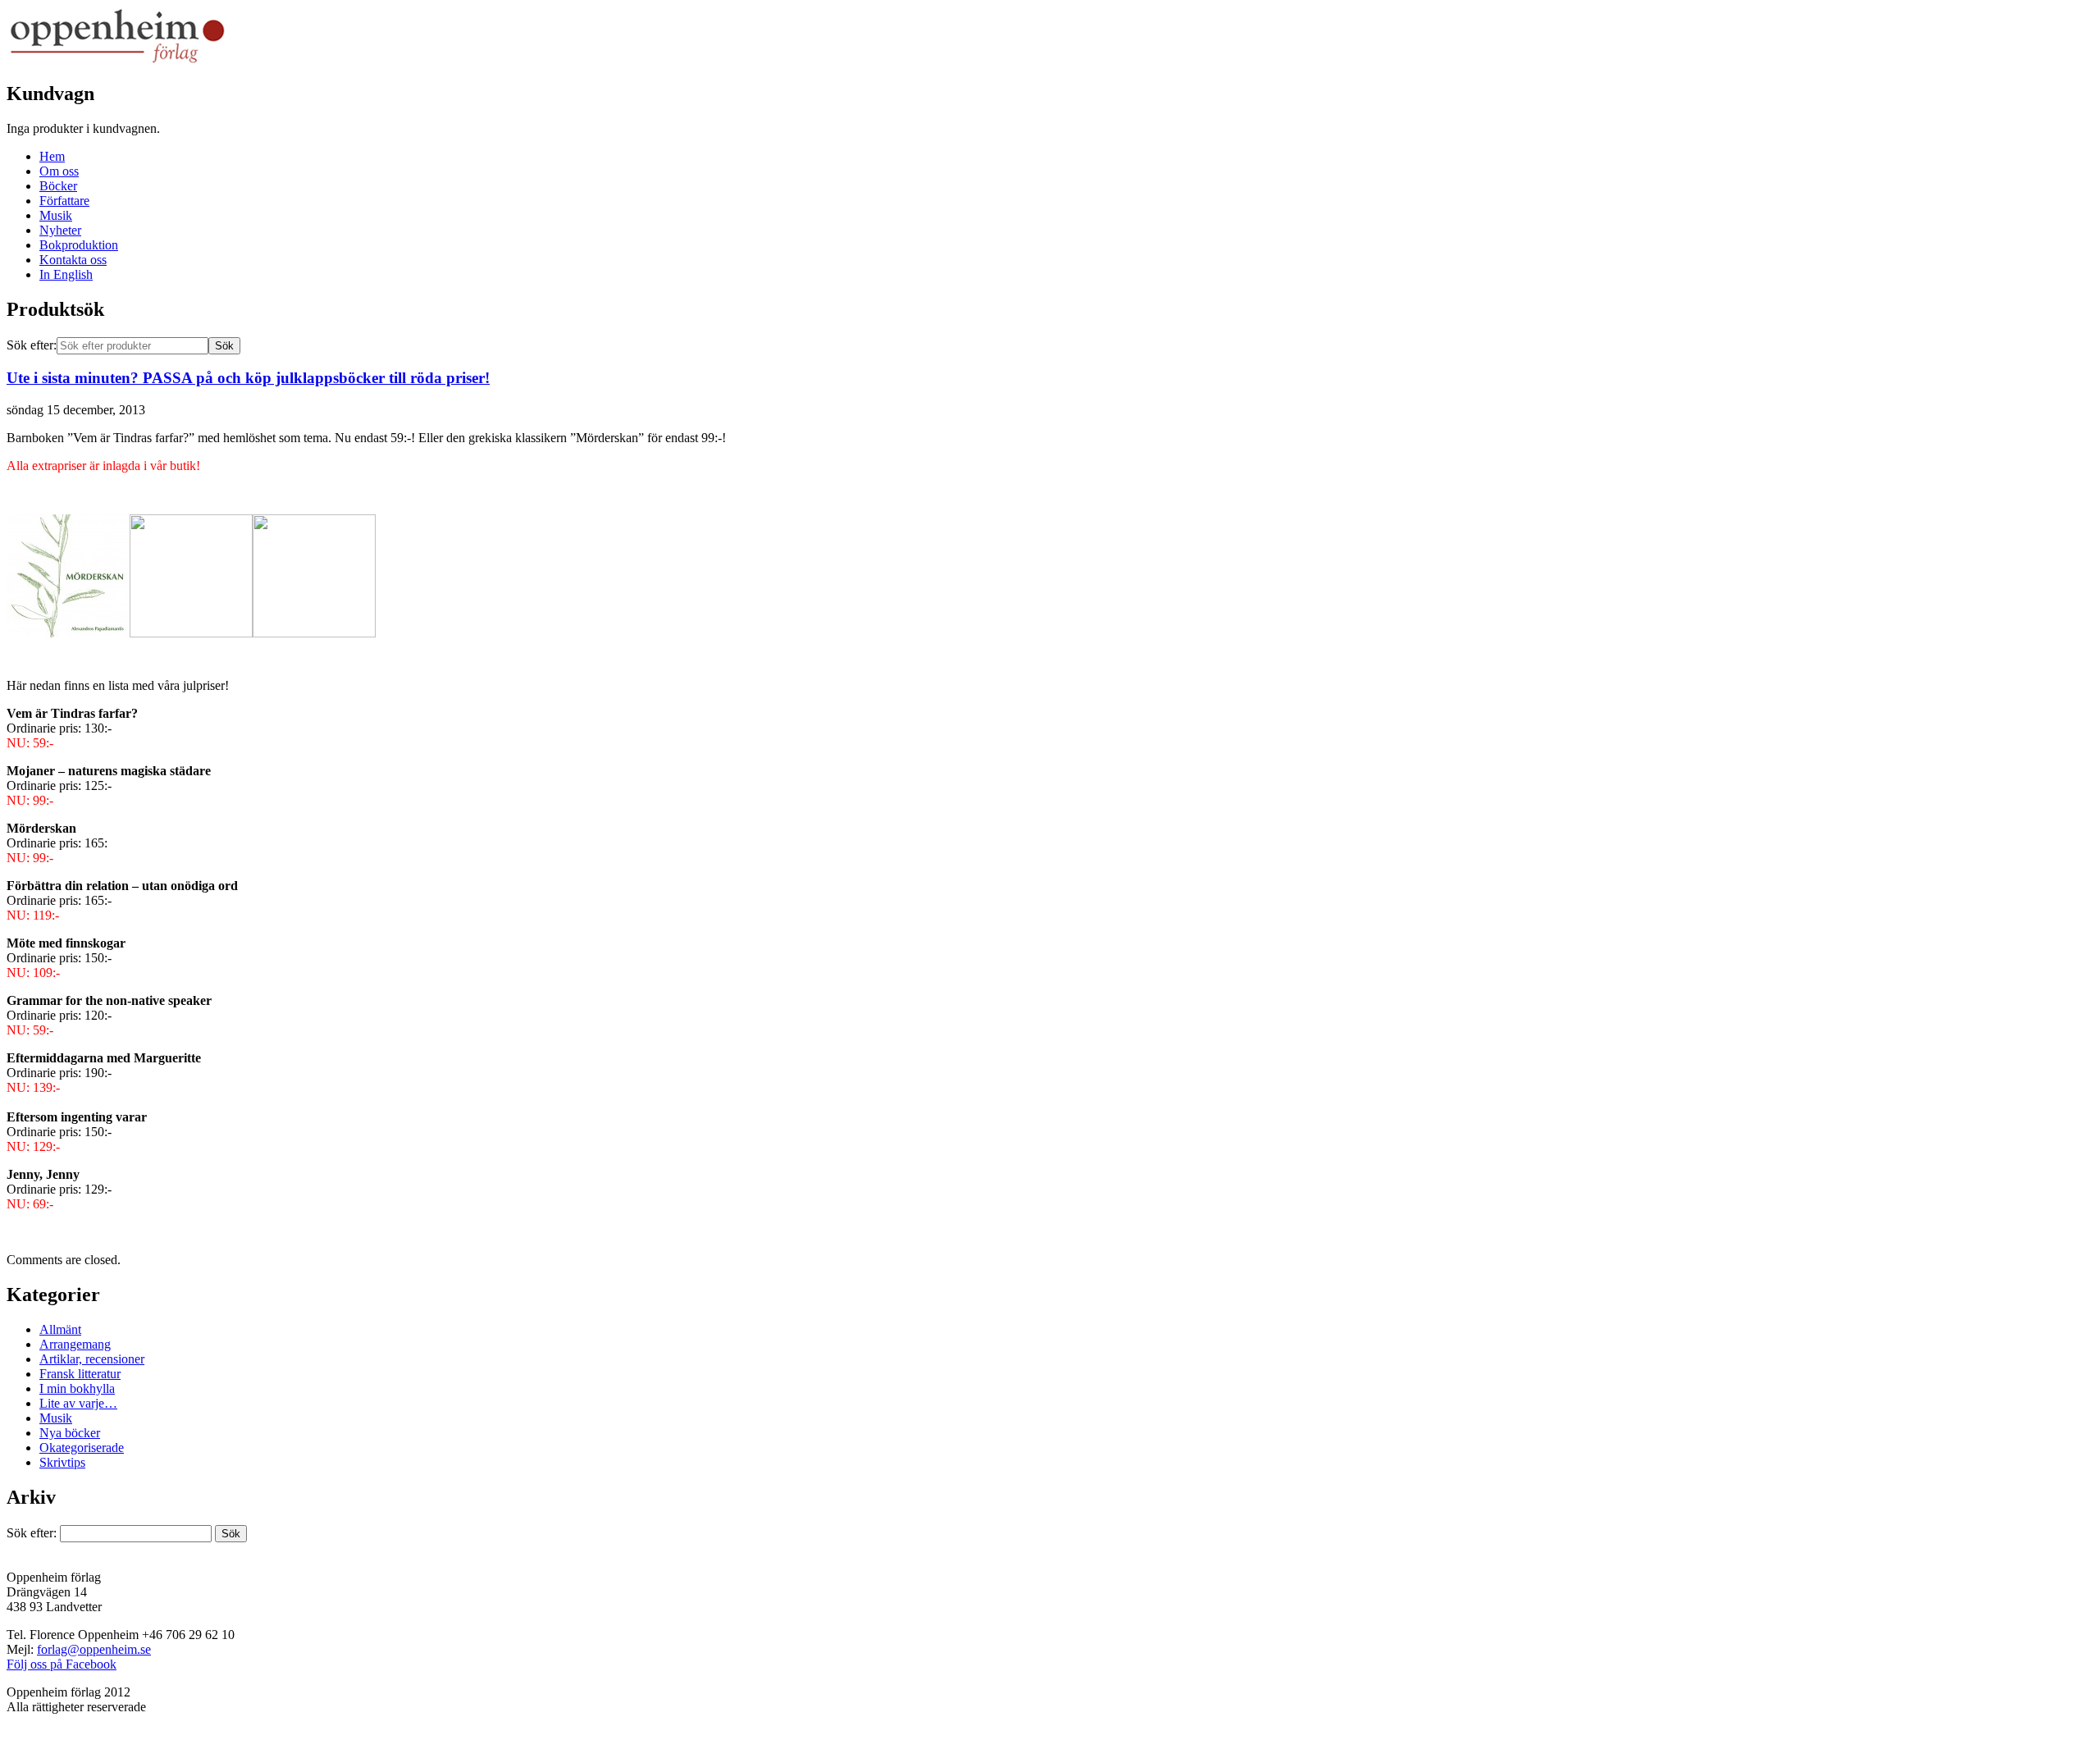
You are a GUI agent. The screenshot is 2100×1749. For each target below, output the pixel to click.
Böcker (58, 186)
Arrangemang (75, 1344)
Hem (52, 156)
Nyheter (60, 230)
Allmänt (60, 1329)
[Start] (117, 62)
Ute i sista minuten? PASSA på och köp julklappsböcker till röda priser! (248, 378)
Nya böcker (70, 1433)
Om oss (59, 171)
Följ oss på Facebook (62, 1664)
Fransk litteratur (80, 1374)
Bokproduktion (79, 245)
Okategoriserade (82, 1448)
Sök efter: (32, 345)
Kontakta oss (73, 260)
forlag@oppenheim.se (94, 1649)
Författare (64, 201)
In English (66, 274)
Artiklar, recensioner (92, 1359)
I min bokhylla (77, 1388)
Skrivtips (62, 1462)
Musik (56, 215)
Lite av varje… (78, 1403)
